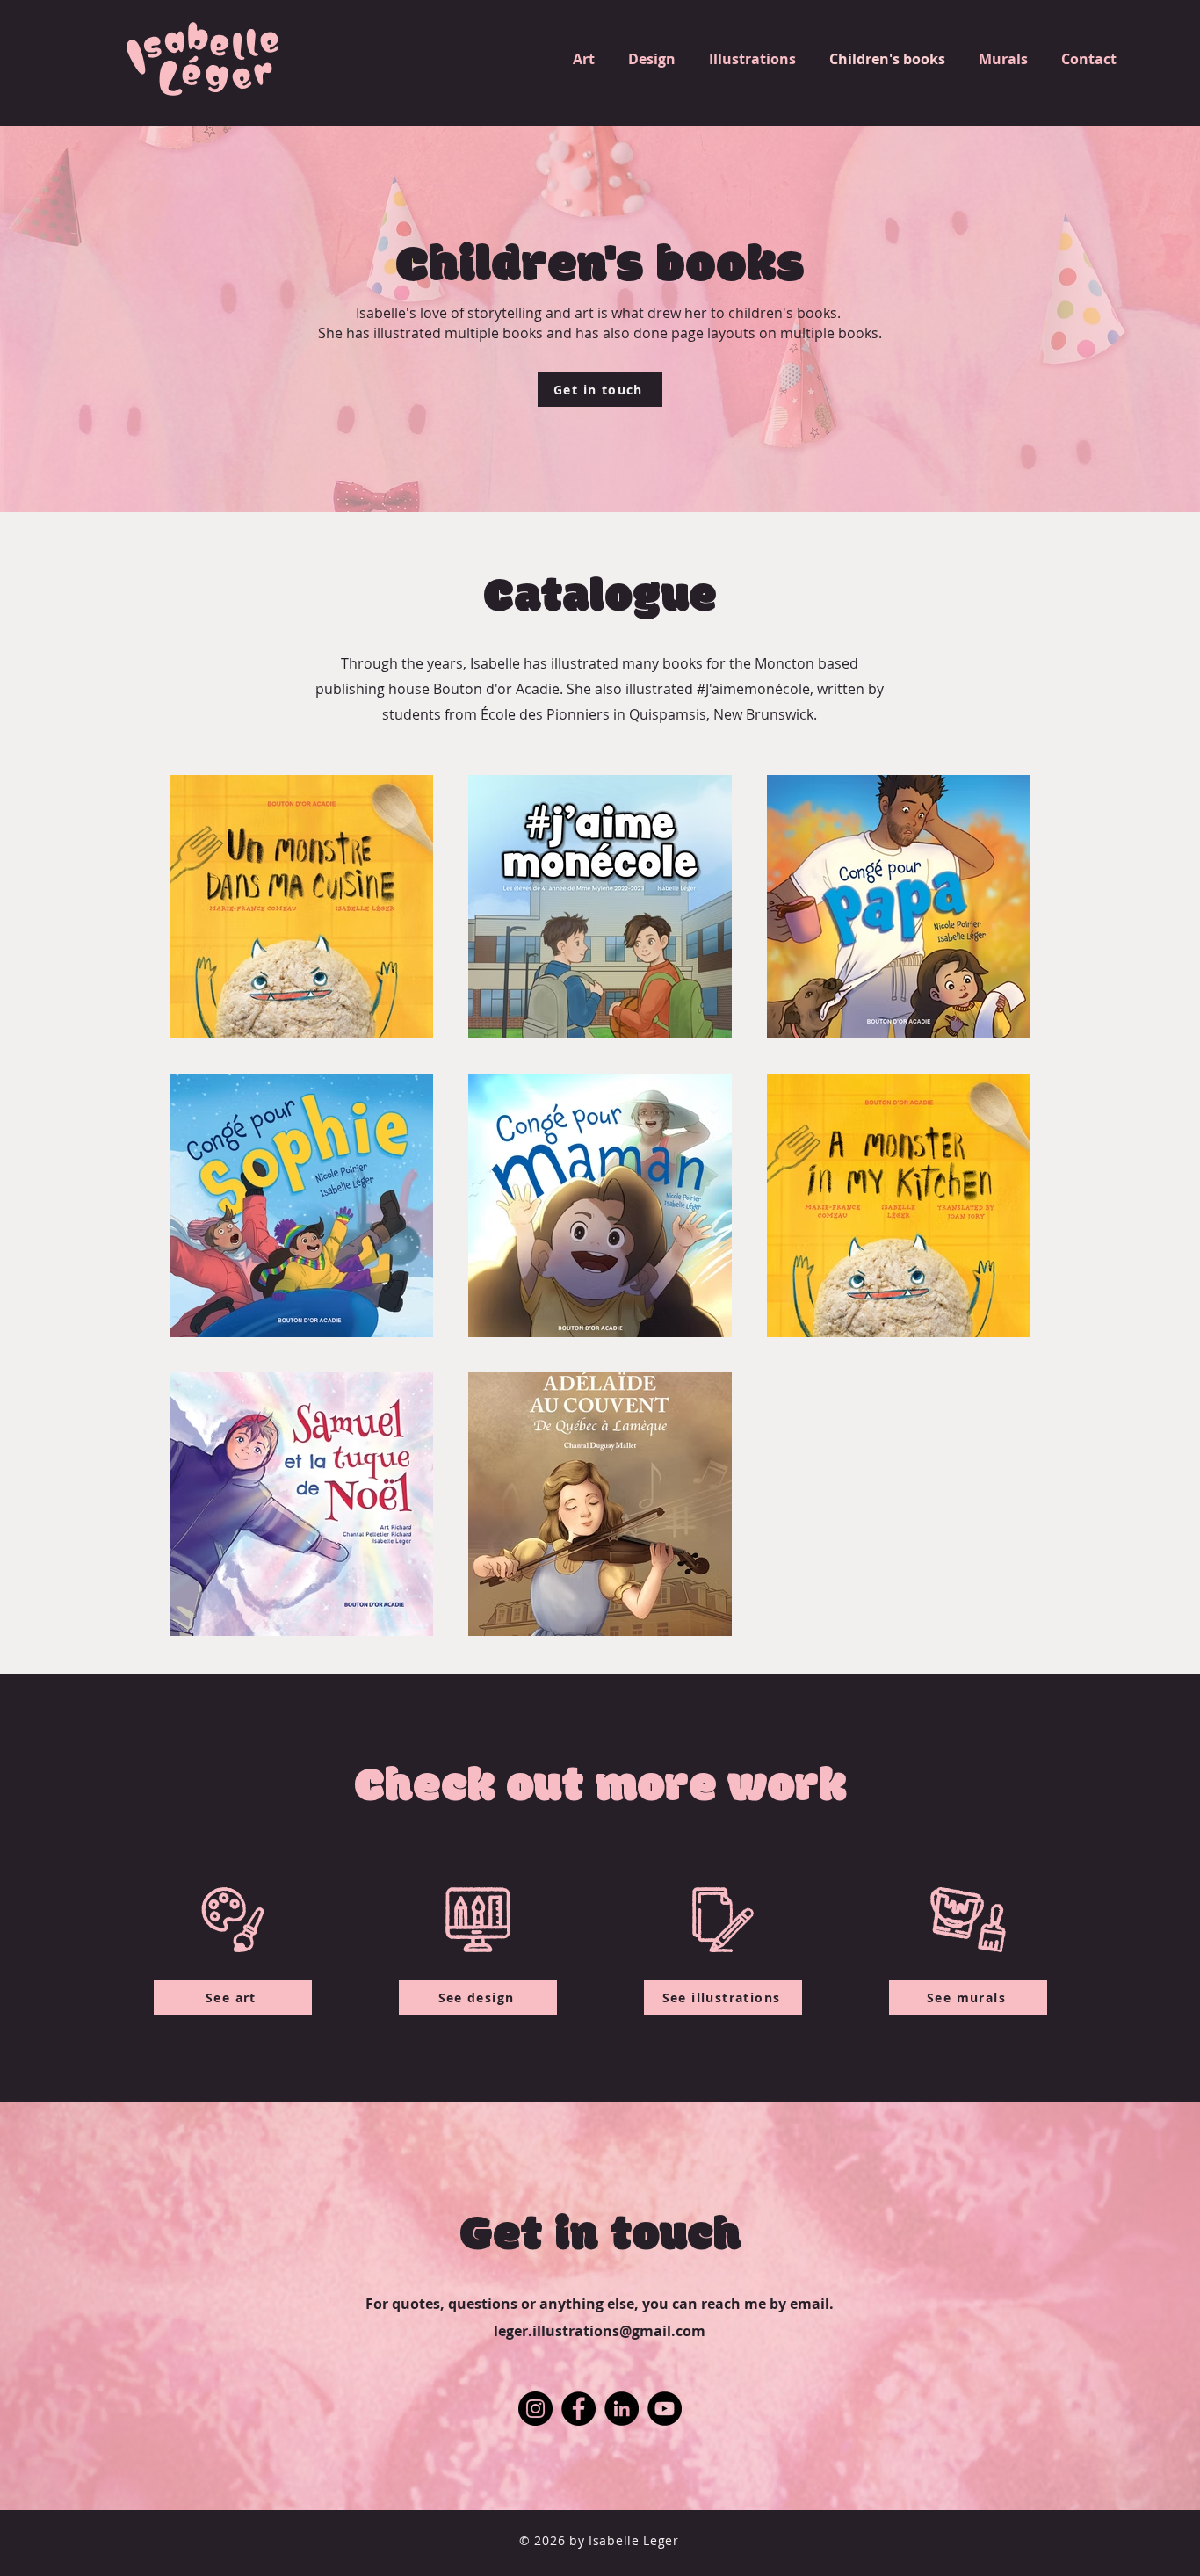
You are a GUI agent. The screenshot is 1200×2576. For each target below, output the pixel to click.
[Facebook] (578, 2409)
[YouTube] (665, 2409)
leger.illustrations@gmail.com (600, 2331)
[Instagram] (535, 2409)
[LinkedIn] (622, 2409)
